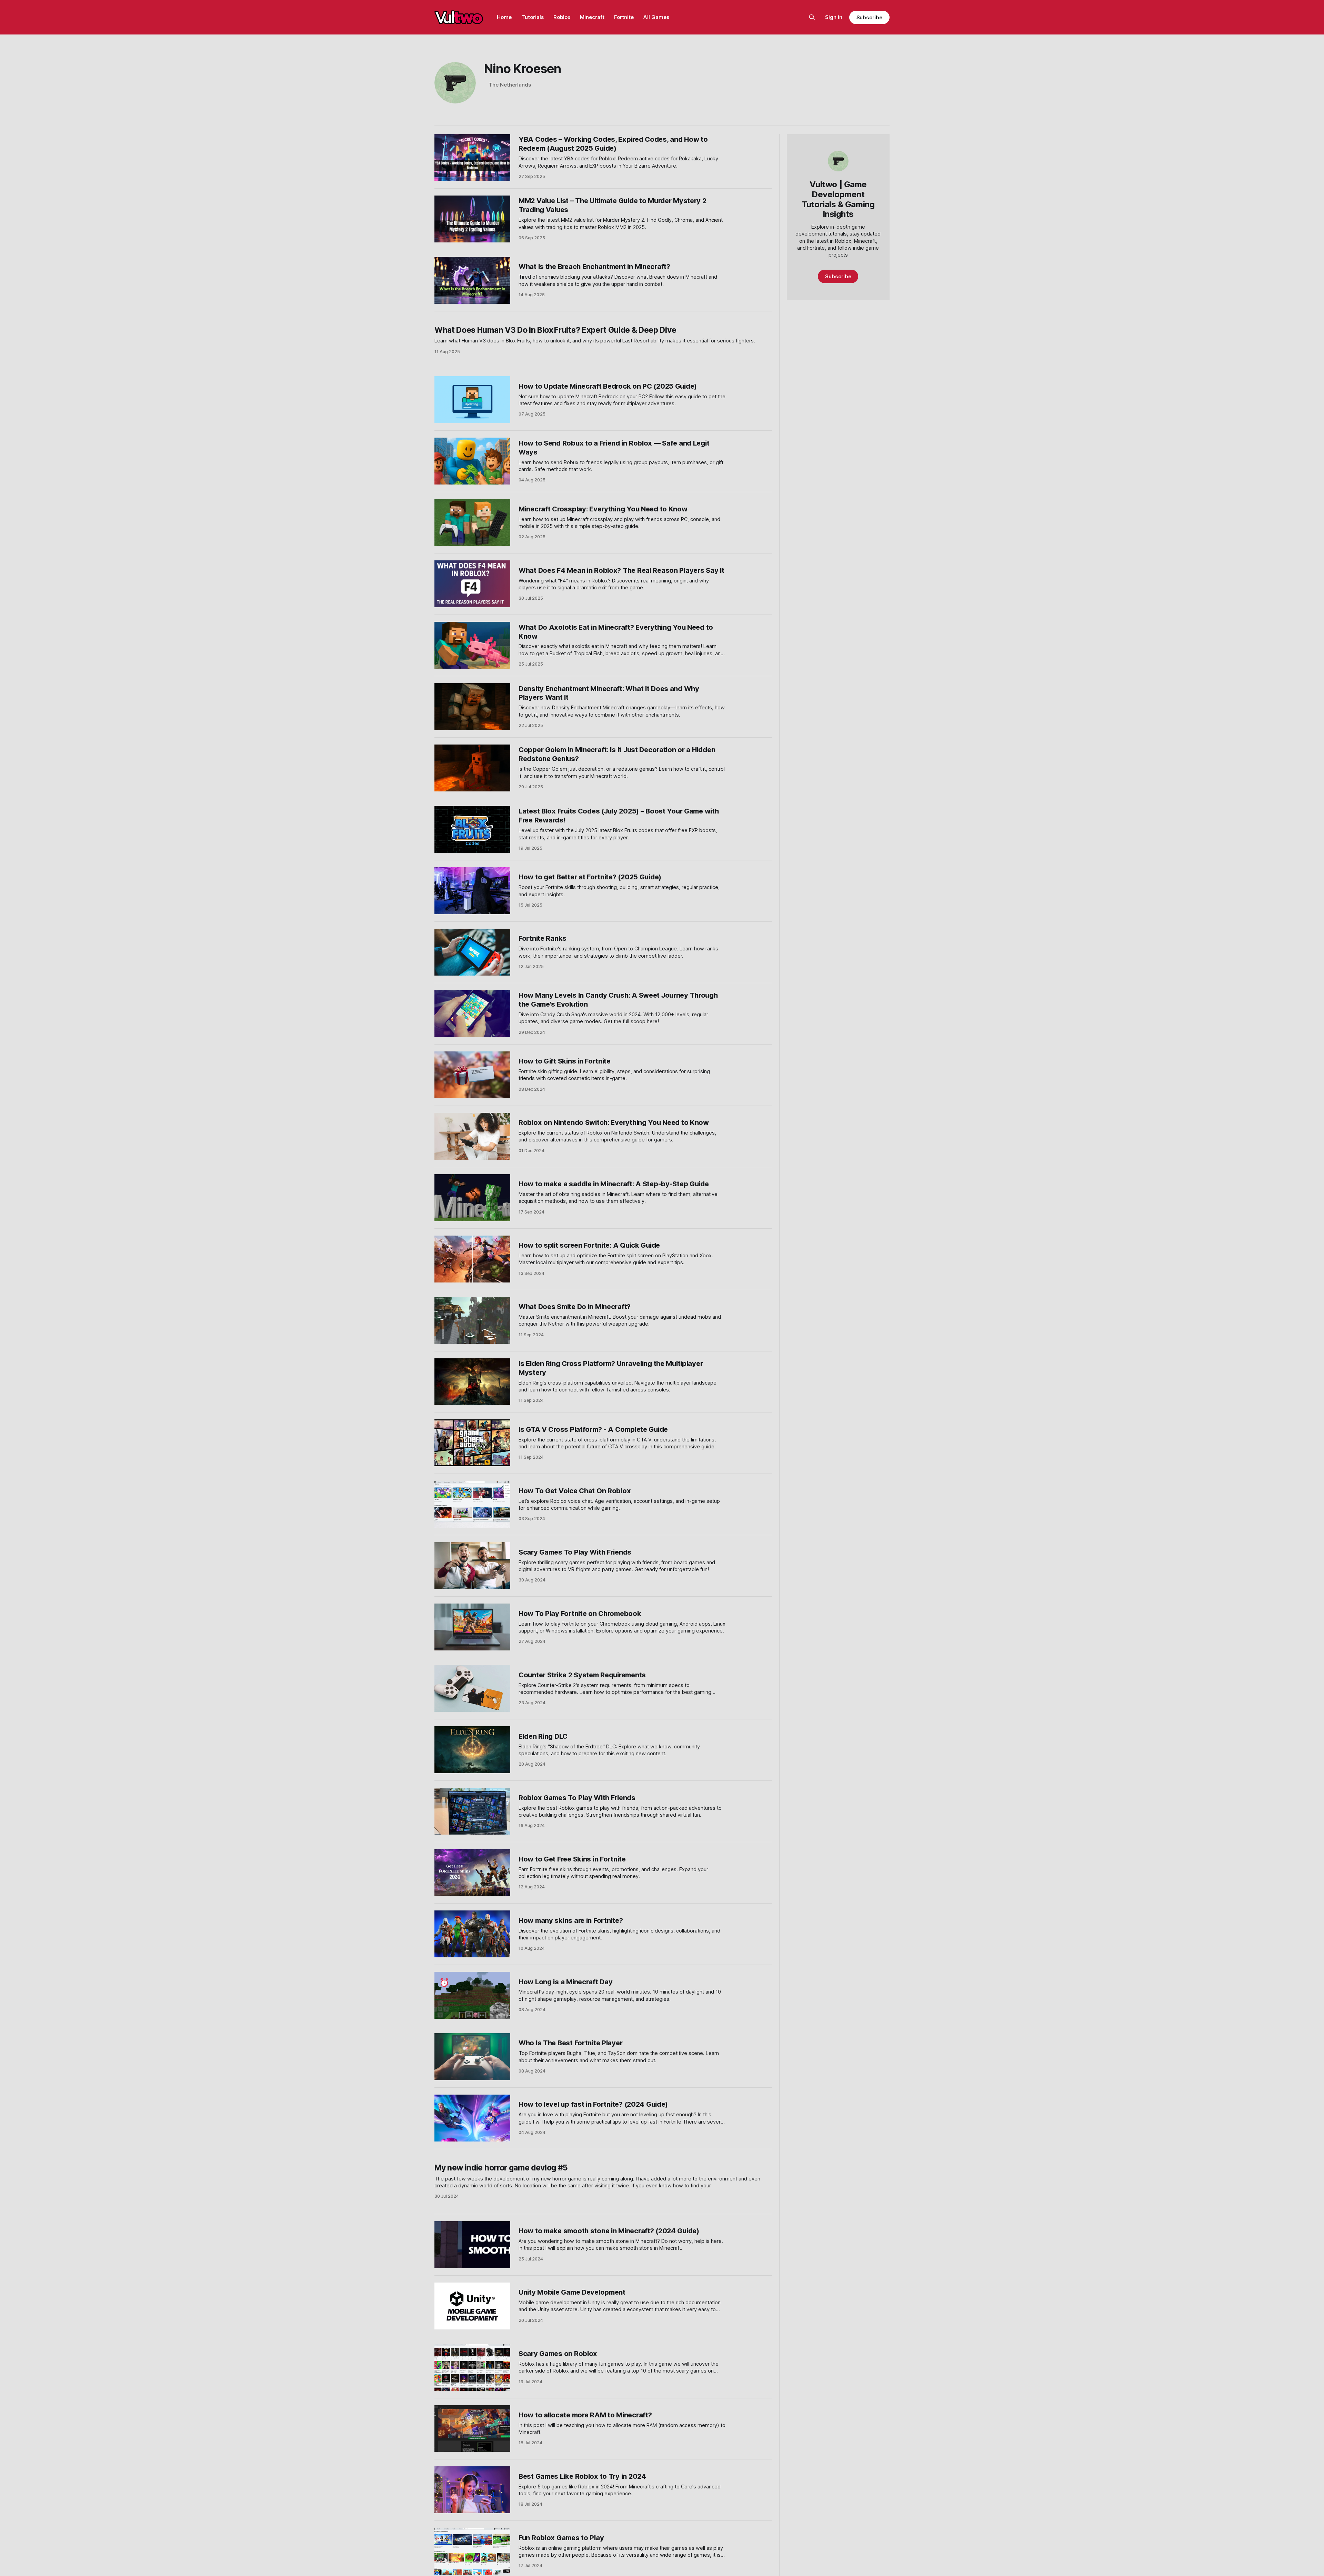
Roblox (562, 17)
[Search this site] (812, 17)
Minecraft (592, 17)
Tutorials (533, 17)
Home (504, 17)
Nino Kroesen (523, 69)
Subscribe (869, 17)
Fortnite (624, 17)
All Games (656, 17)
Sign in (834, 17)
